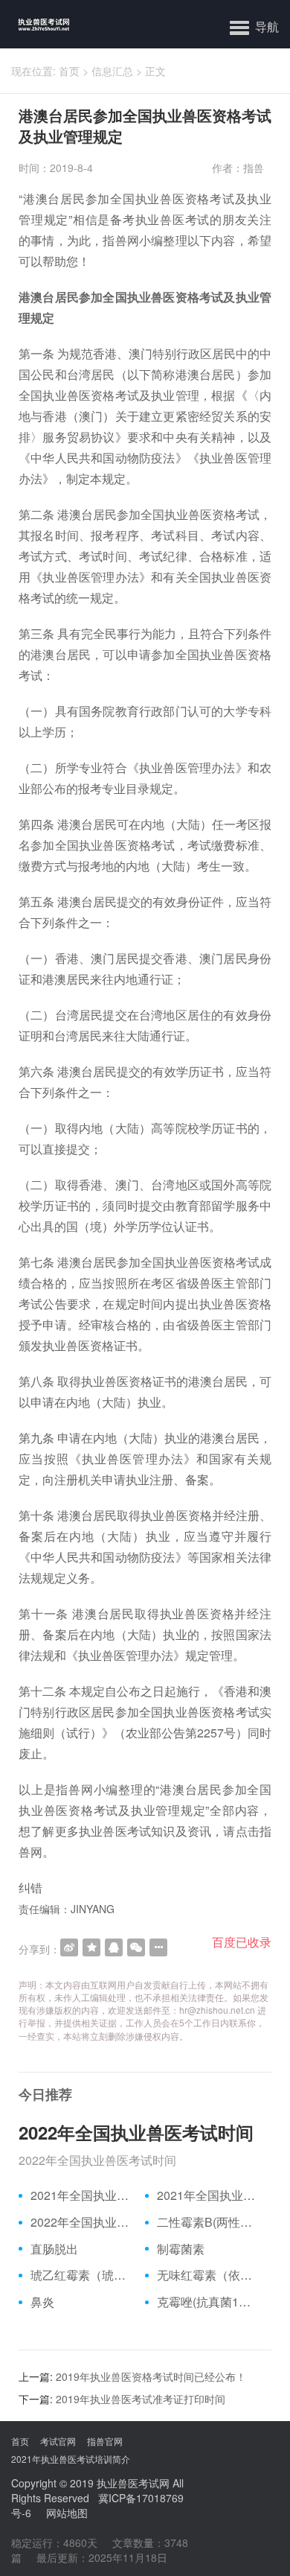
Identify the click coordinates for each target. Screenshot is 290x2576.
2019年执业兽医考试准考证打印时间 (141, 2399)
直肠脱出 (54, 2249)
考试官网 (58, 2441)
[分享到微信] (136, 1947)
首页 (69, 71)
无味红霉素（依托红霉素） (209, 2275)
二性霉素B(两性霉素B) (209, 2222)
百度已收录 (242, 1942)
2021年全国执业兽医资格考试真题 (209, 2195)
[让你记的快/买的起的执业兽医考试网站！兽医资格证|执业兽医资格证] (35, 24)
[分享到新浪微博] (69, 1947)
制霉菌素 (181, 2249)
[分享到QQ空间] (91, 1947)
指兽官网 (105, 2441)
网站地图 (67, 2513)
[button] (254, 26)
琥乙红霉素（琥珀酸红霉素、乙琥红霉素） (82, 2275)
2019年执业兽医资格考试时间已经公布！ (151, 2376)
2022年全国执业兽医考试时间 (136, 2132)
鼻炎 (42, 2302)
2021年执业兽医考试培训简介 (71, 2459)
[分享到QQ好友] (114, 1947)
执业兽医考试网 (133, 2483)
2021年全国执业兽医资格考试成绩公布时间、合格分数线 (82, 2195)
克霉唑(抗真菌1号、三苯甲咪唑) (209, 2302)
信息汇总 (112, 71)
